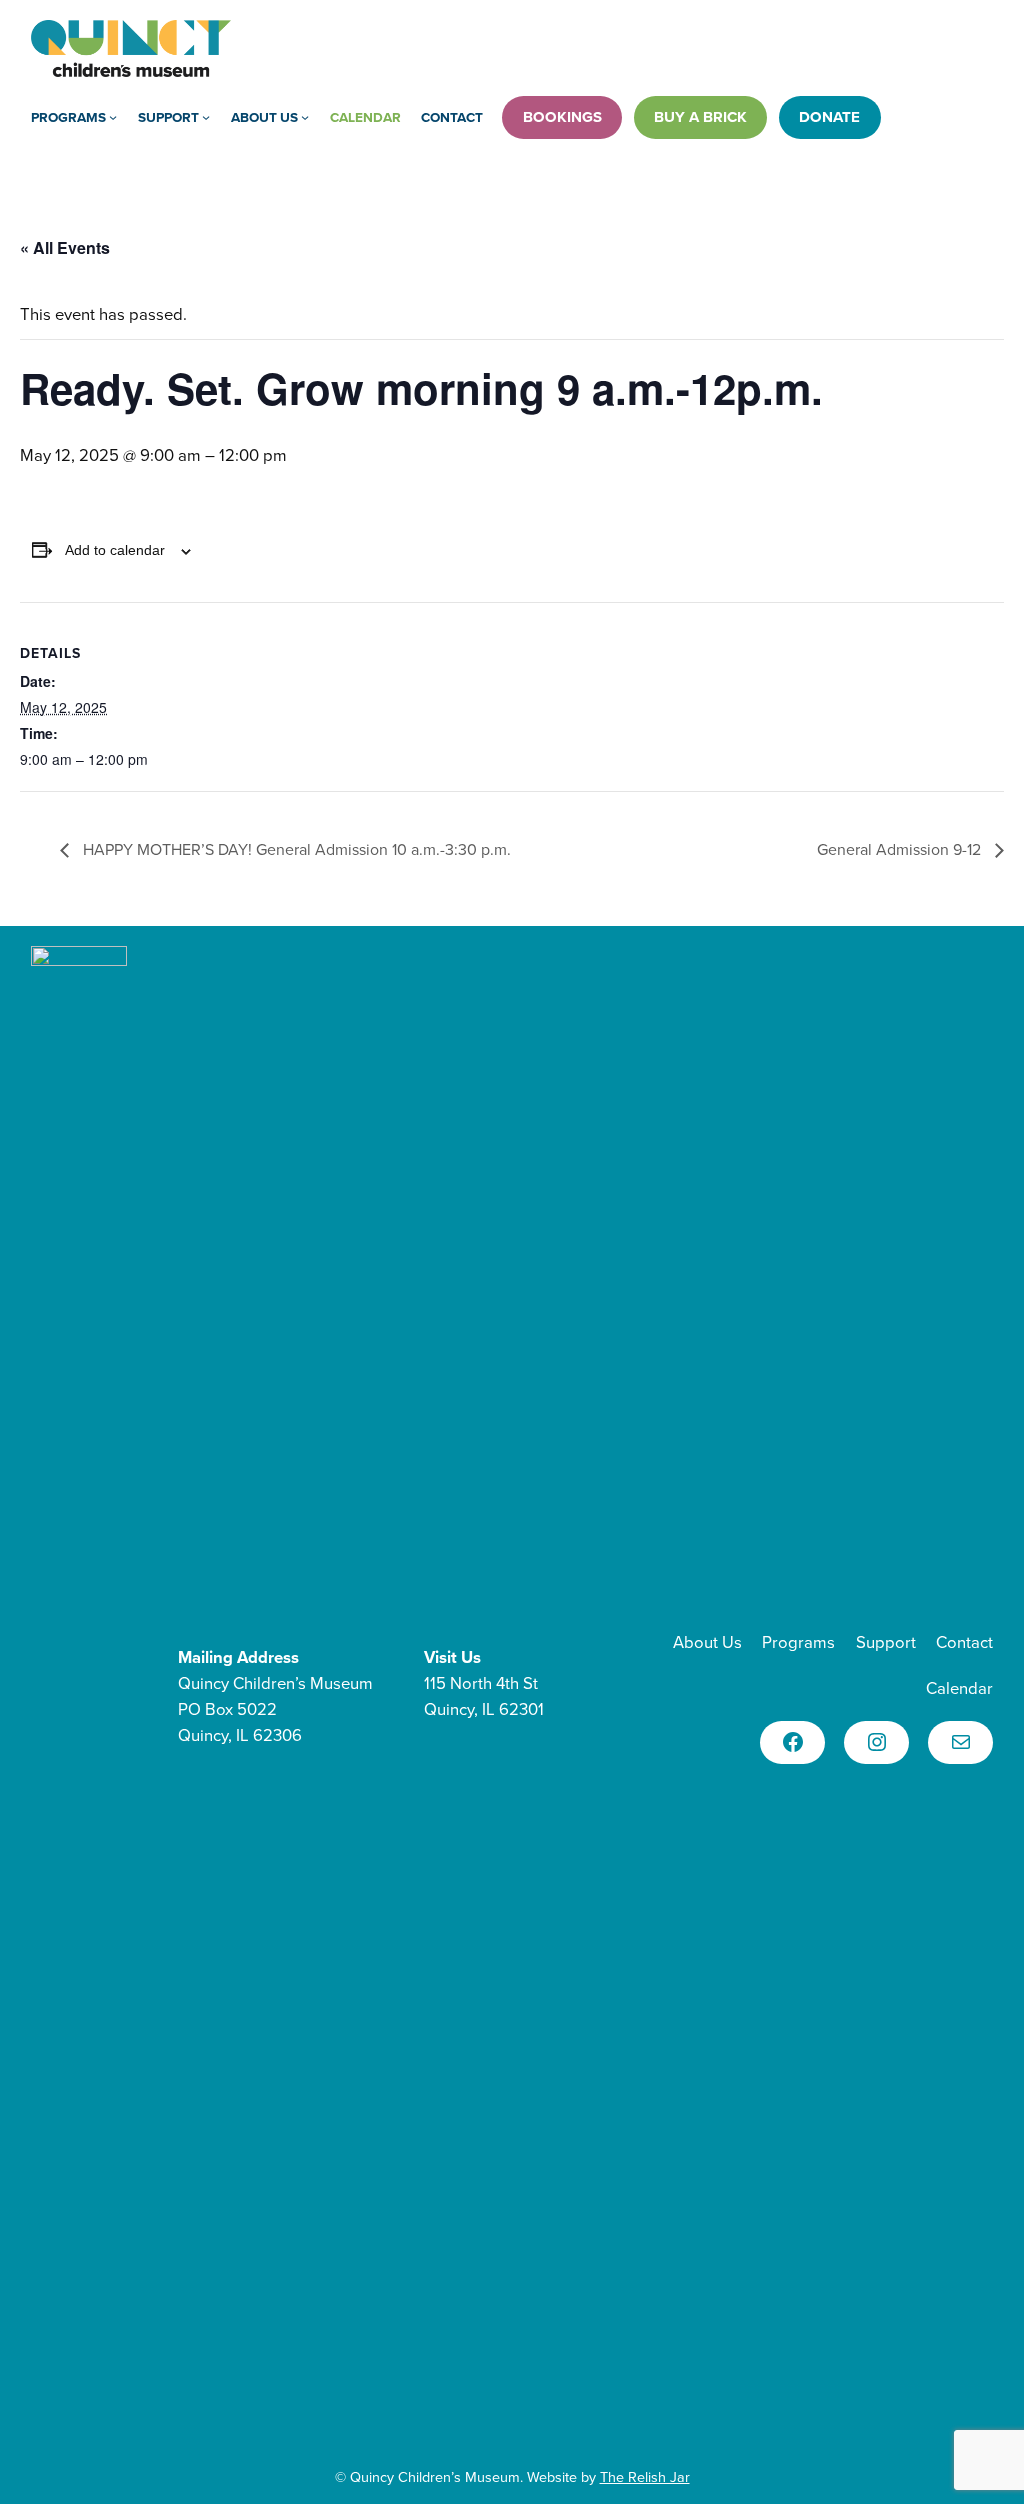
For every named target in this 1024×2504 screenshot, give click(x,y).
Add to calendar (115, 550)
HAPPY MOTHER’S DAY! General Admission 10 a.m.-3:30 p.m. (295, 849)
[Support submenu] (206, 117)
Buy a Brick (700, 117)
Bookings (562, 117)
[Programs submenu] (113, 117)
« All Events (65, 247)
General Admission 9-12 (901, 849)
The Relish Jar (645, 2476)
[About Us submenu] (305, 117)
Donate (829, 117)
